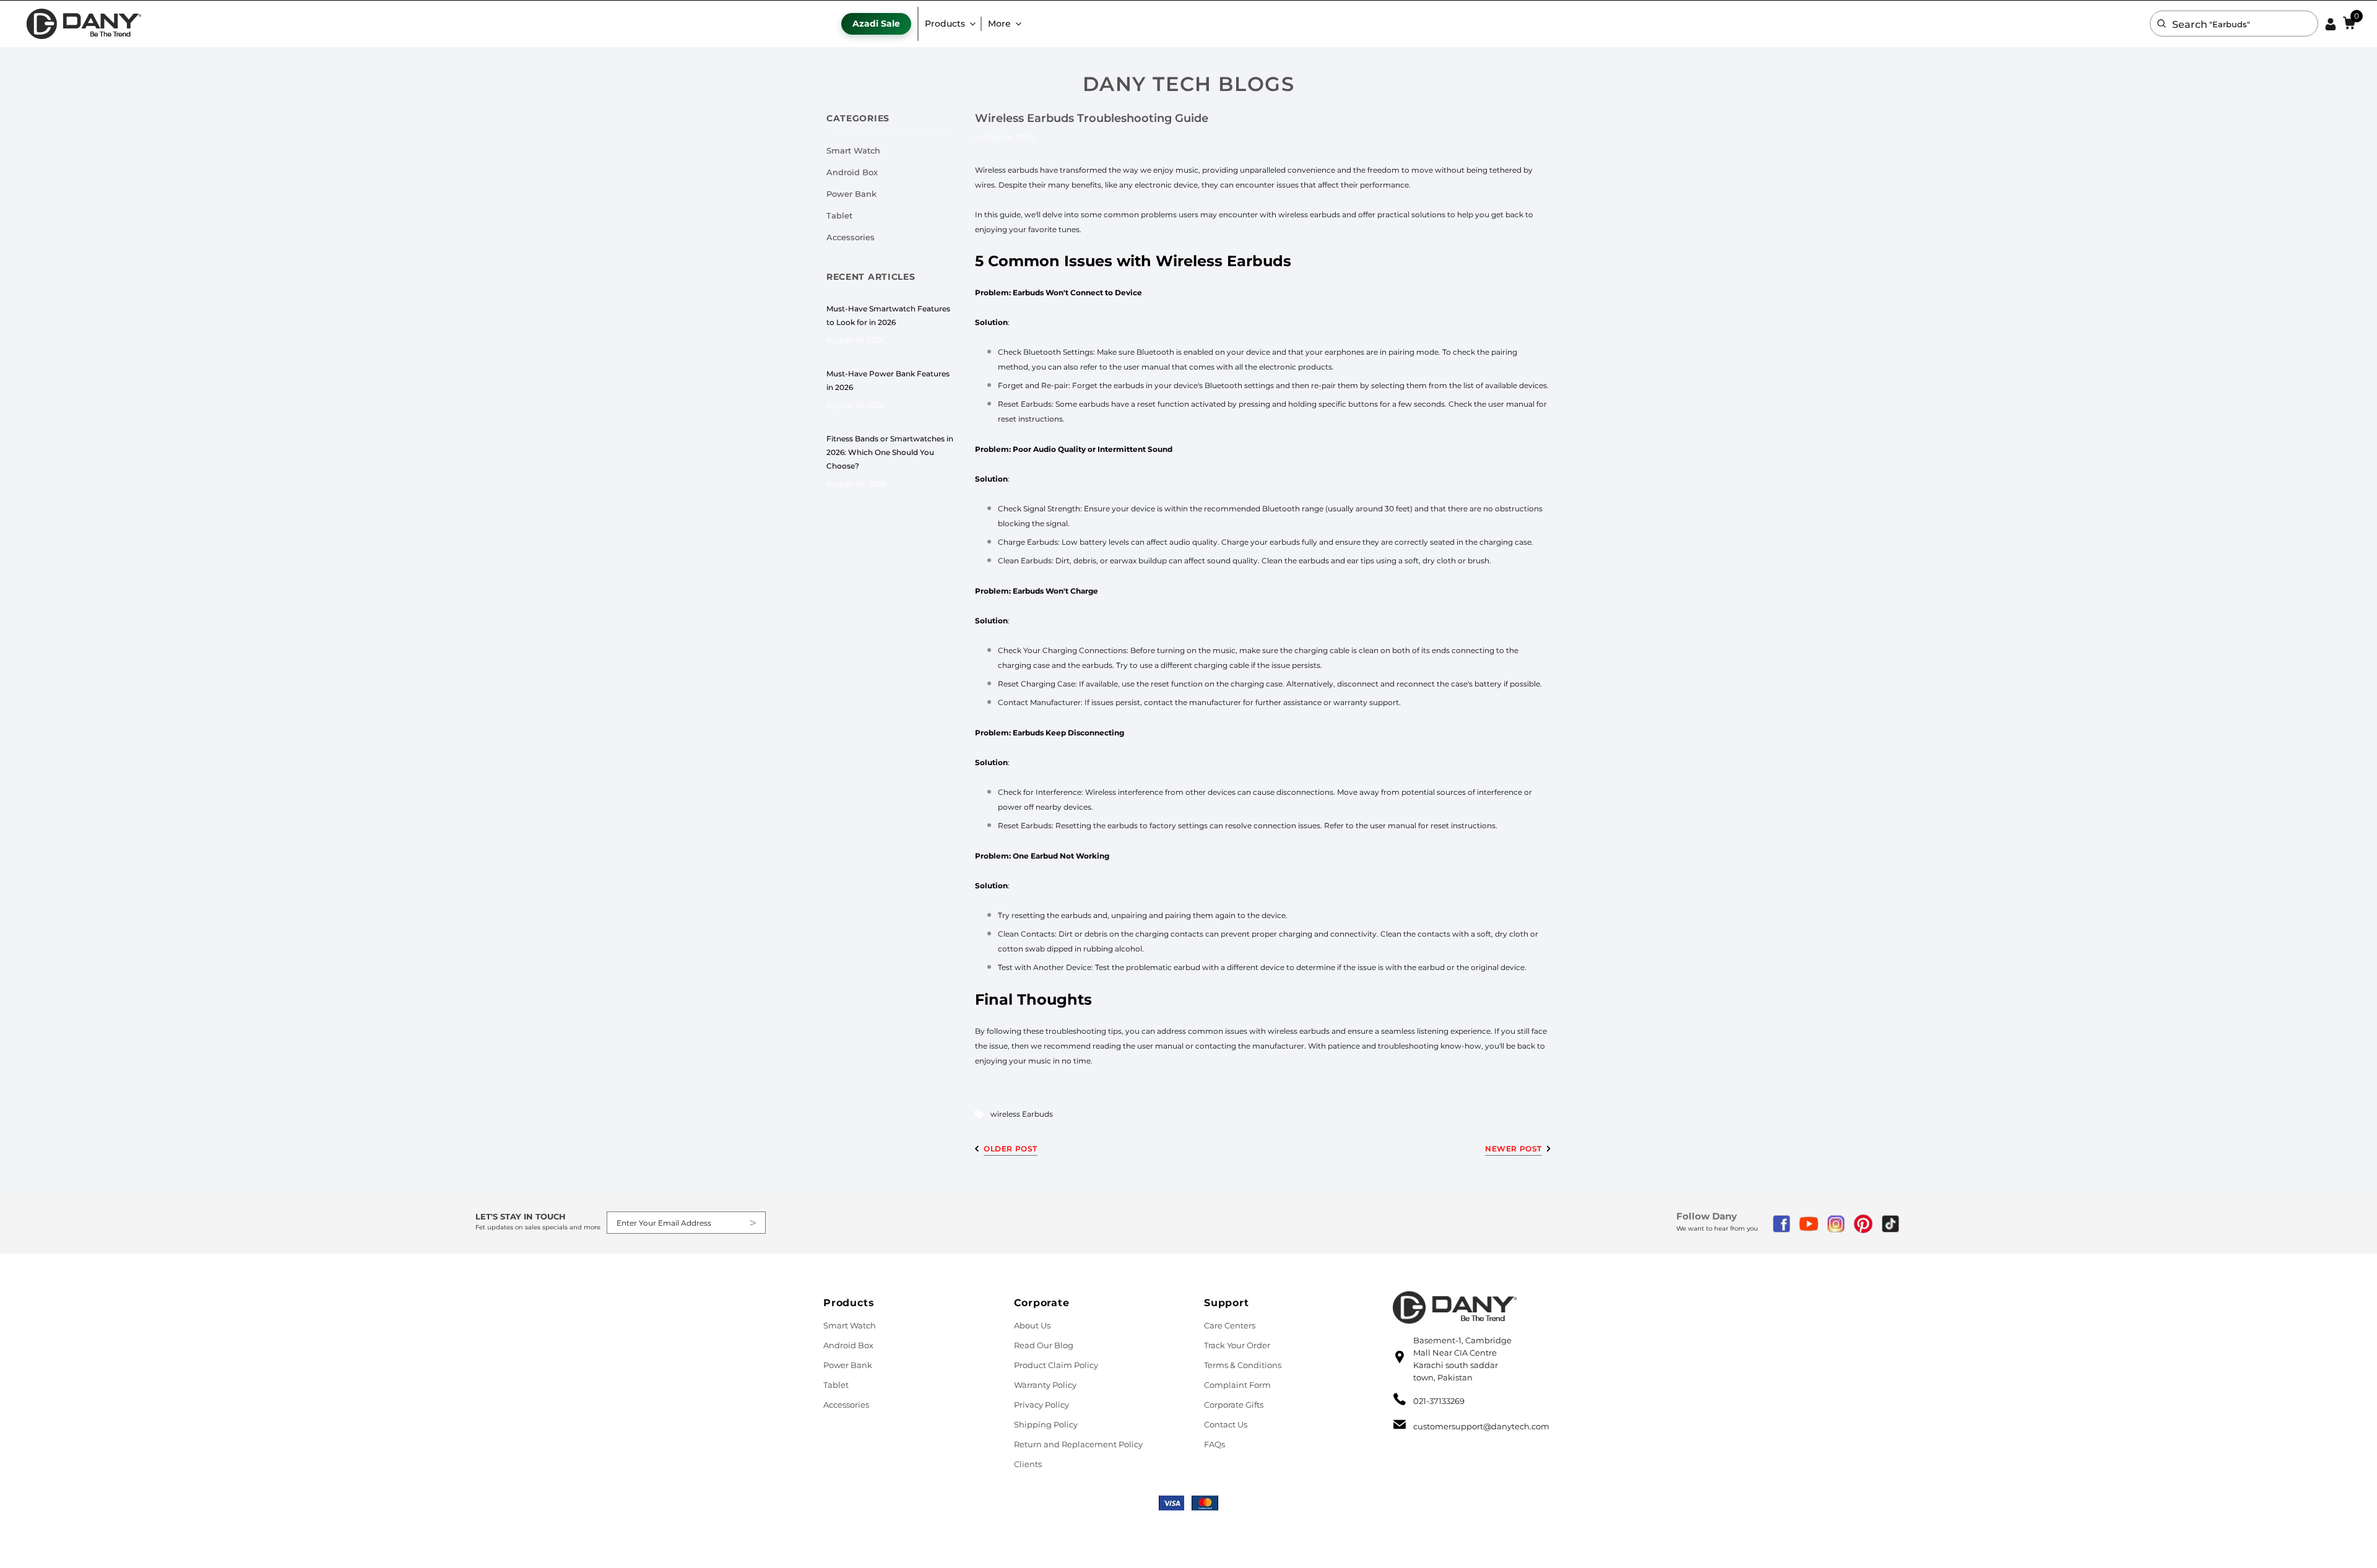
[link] (84, 24)
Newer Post (1513, 1149)
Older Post (1011, 1149)
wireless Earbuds (1022, 1114)
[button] (2162, 24)
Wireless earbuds (1007, 170)
